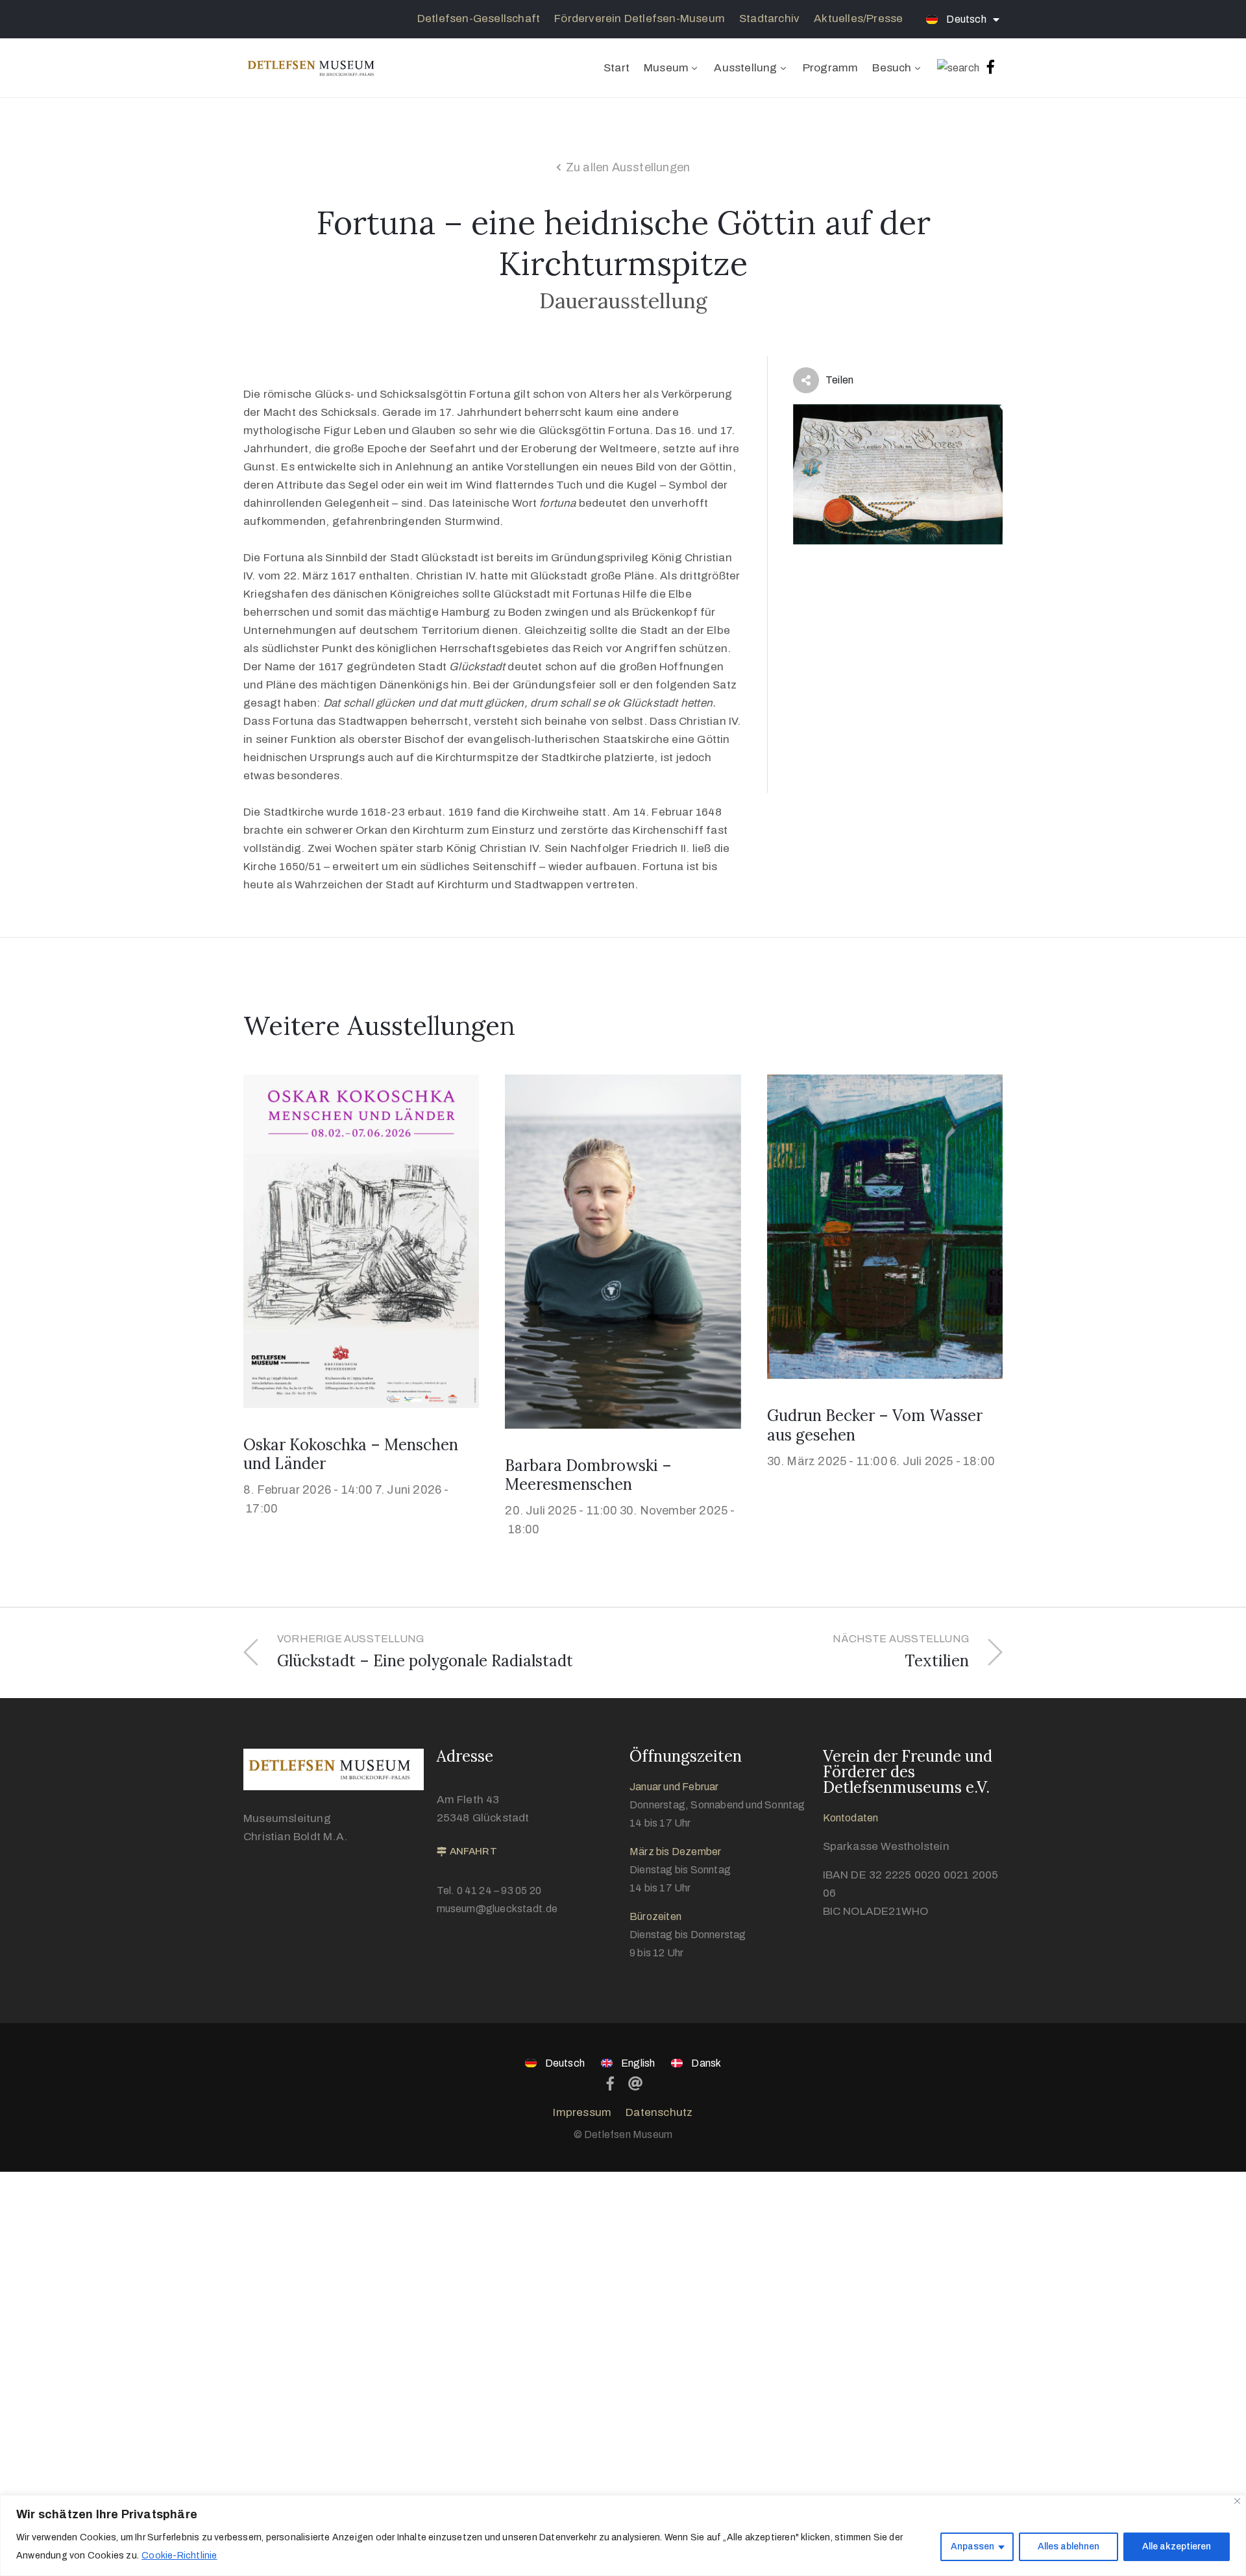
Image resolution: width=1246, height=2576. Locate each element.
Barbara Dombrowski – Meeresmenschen (588, 1475)
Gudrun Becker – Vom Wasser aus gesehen (875, 1425)
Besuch (892, 68)
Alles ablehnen (1069, 2546)
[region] (623, 2535)
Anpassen (972, 2546)
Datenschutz (659, 2112)
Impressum (582, 2112)
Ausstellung (745, 68)
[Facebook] (610, 2084)
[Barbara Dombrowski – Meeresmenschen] (623, 1251)
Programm (831, 68)
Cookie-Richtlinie (179, 2556)
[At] (636, 2084)
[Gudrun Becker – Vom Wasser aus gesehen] (885, 1226)
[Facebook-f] (991, 67)
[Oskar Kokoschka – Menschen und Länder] (361, 1240)
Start (617, 68)
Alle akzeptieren (1177, 2546)
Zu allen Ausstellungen (628, 167)
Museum (666, 68)
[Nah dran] (1237, 2501)
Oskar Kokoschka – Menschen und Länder (351, 1454)
